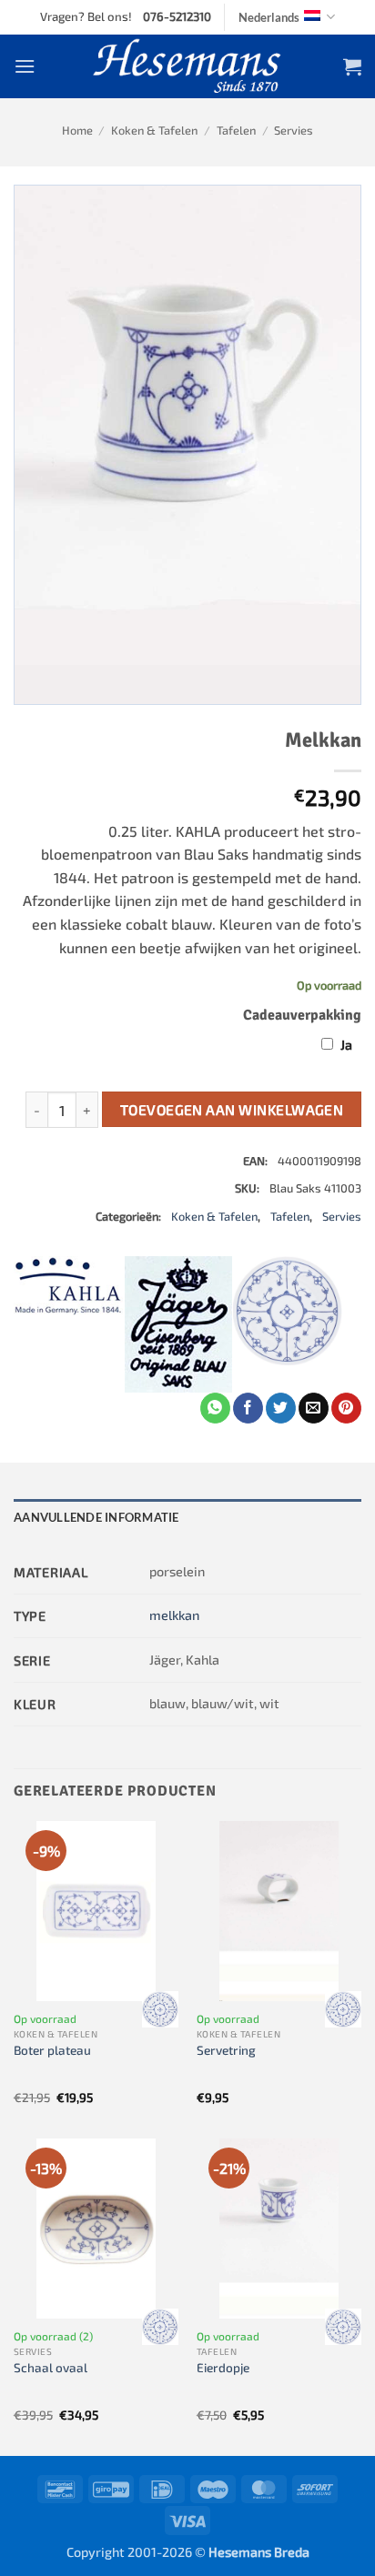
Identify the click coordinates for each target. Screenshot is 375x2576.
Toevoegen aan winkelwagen (232, 1109)
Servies (294, 130)
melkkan (174, 1615)
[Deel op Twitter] (281, 1408)
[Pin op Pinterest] (346, 1408)
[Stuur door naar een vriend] (314, 1408)
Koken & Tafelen (154, 130)
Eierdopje (223, 2367)
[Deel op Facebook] (248, 1408)
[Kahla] (68, 1324)
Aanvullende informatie (96, 1517)
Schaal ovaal (51, 2367)
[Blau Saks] (288, 1324)
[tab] (187, 1517)
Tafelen (236, 130)
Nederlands (269, 17)
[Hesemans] (188, 66)
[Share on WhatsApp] (215, 1408)
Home (77, 130)
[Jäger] (178, 1324)
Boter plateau (52, 2050)
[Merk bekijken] (160, 2009)
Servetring (226, 2050)
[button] (25, 66)
